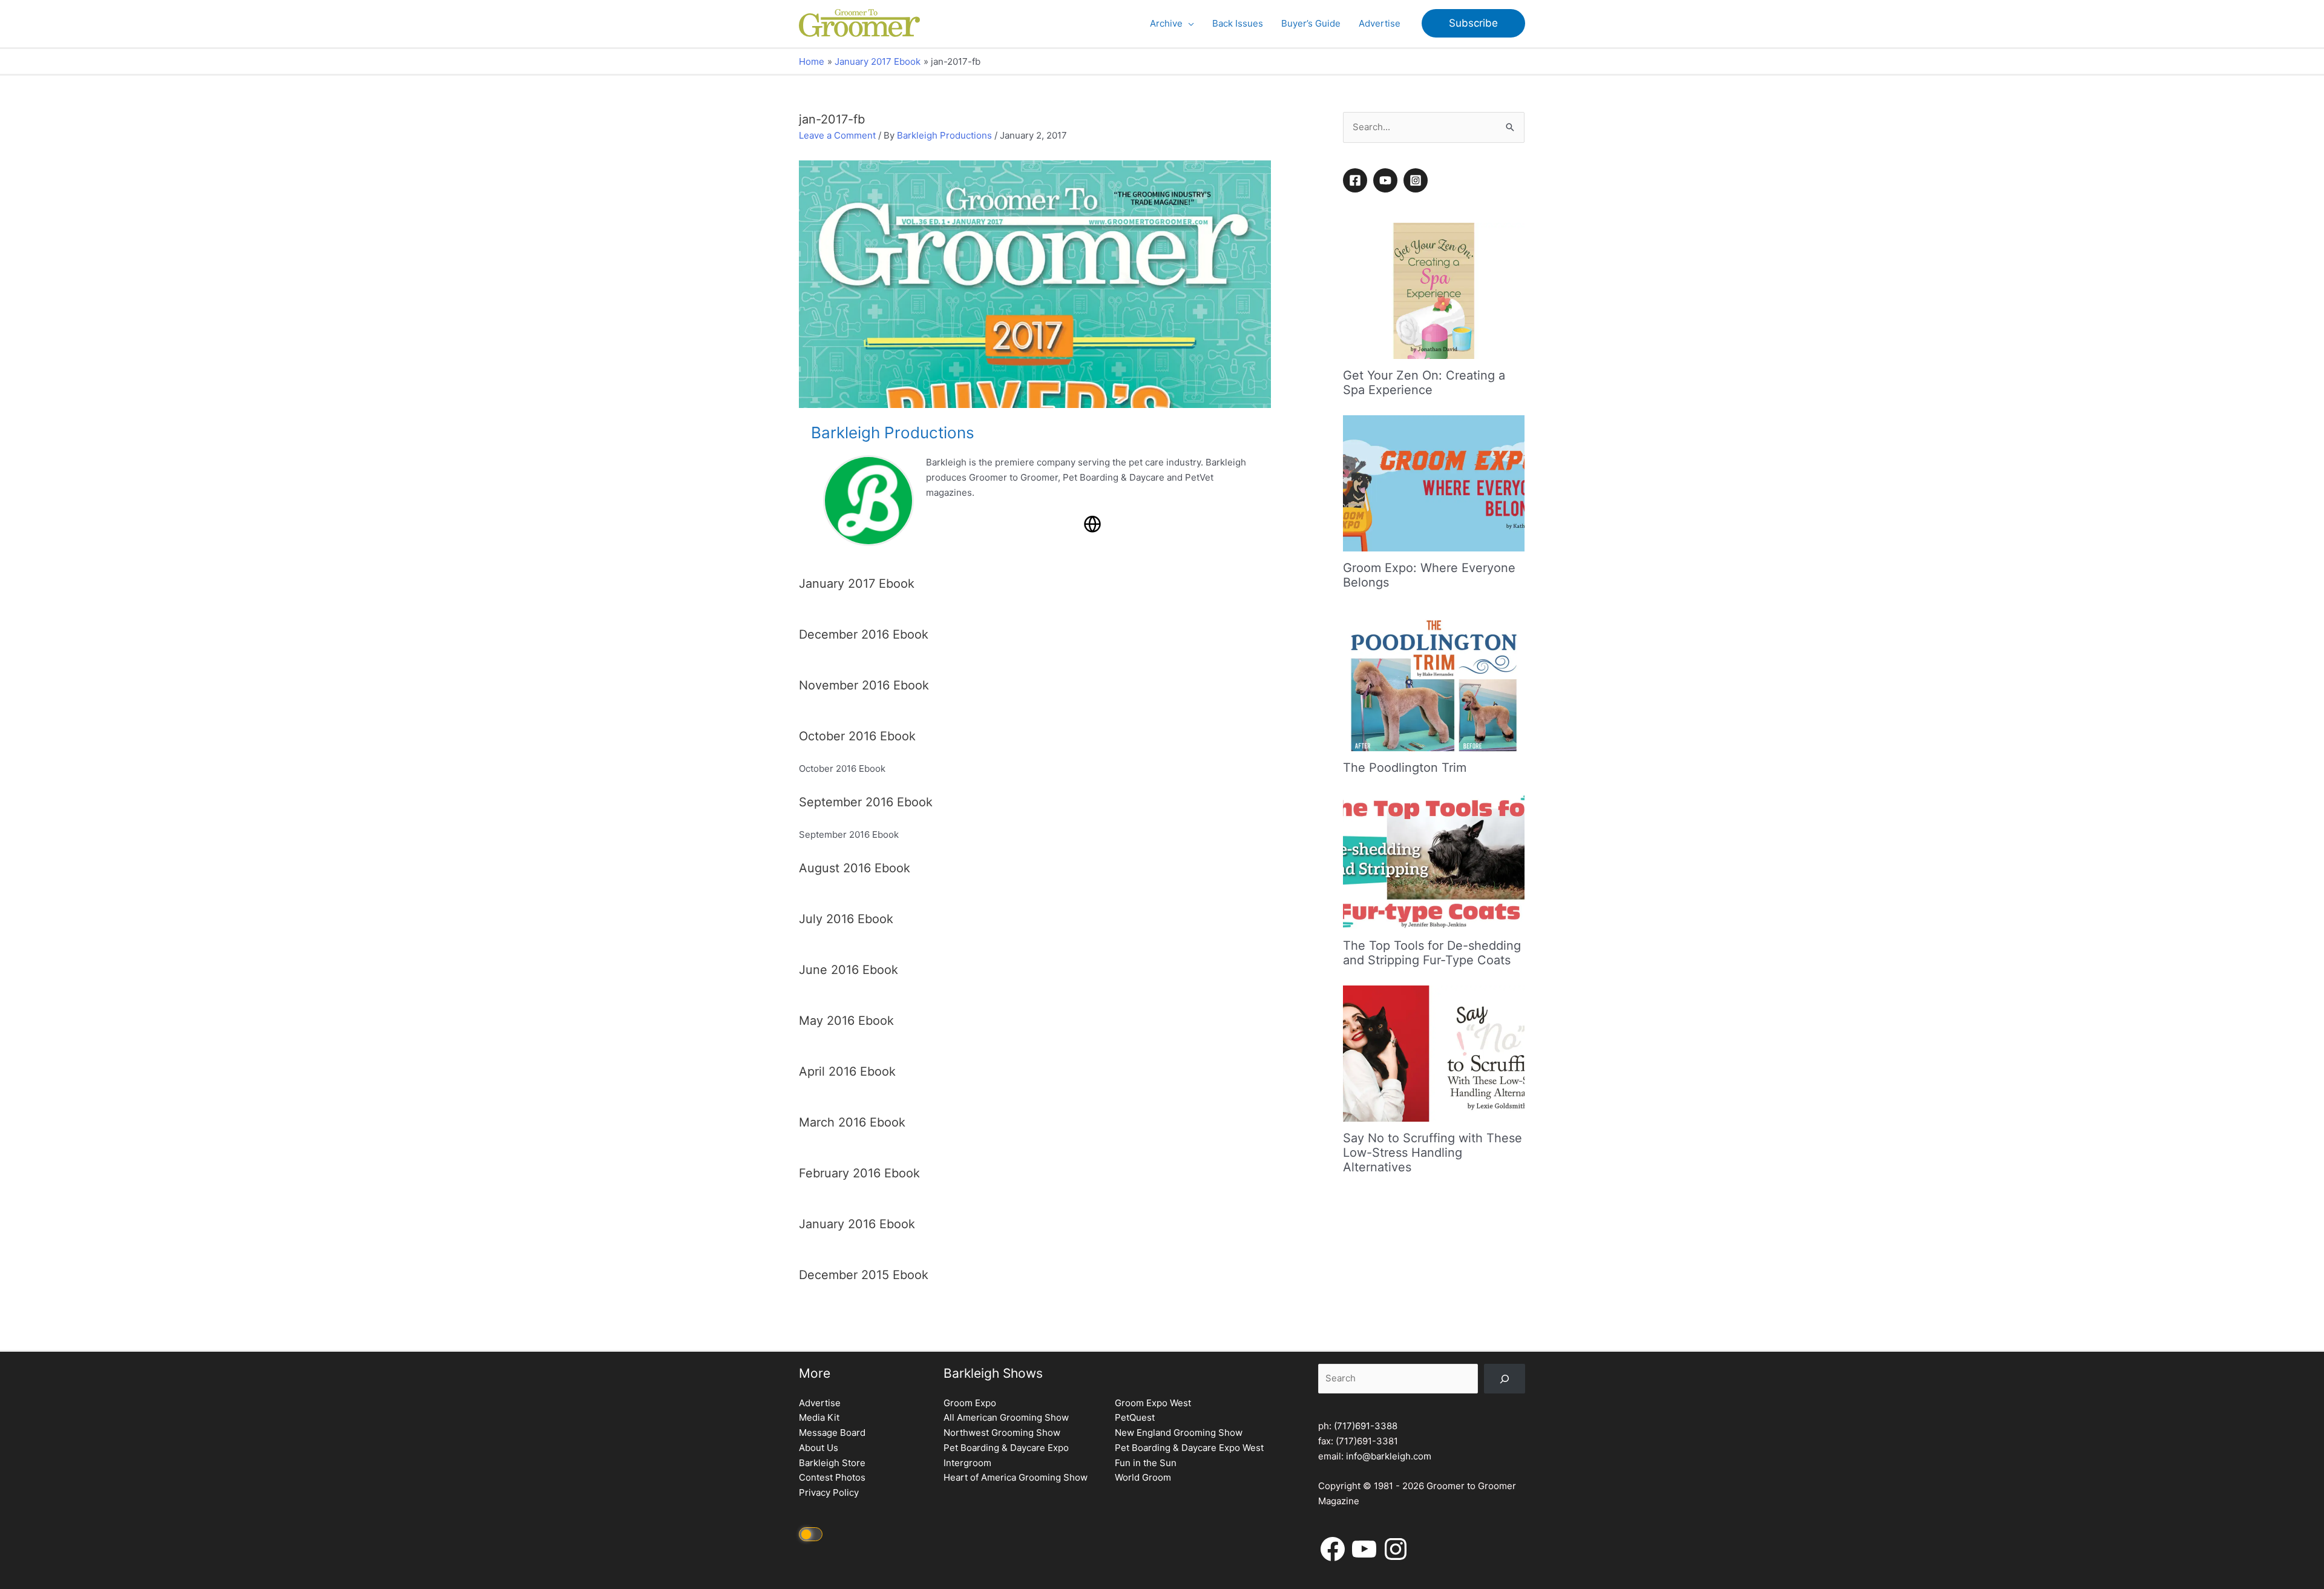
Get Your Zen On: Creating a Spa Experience (1424, 383)
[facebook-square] (1357, 180)
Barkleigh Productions (944, 135)
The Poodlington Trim (1405, 768)
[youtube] (1387, 180)
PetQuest (1135, 1417)
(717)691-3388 (1366, 1426)
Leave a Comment (837, 135)
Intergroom (967, 1463)
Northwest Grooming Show (1002, 1433)
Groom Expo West (1153, 1403)
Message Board (832, 1433)
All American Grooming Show (1006, 1417)
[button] (1188, 24)
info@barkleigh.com (1389, 1456)
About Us (819, 1448)
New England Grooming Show (1179, 1433)
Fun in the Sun (1146, 1463)
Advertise (820, 1403)
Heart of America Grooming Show (1016, 1477)
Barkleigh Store (832, 1463)
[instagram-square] (1417, 180)
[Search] (1505, 1379)
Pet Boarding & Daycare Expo (1006, 1448)
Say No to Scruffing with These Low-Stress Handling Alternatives (1433, 1153)
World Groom (1143, 1477)
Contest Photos (832, 1477)
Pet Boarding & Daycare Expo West (1189, 1448)
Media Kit (819, 1417)
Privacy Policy (829, 1492)
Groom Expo (970, 1403)
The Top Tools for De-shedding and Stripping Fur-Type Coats (1432, 953)
